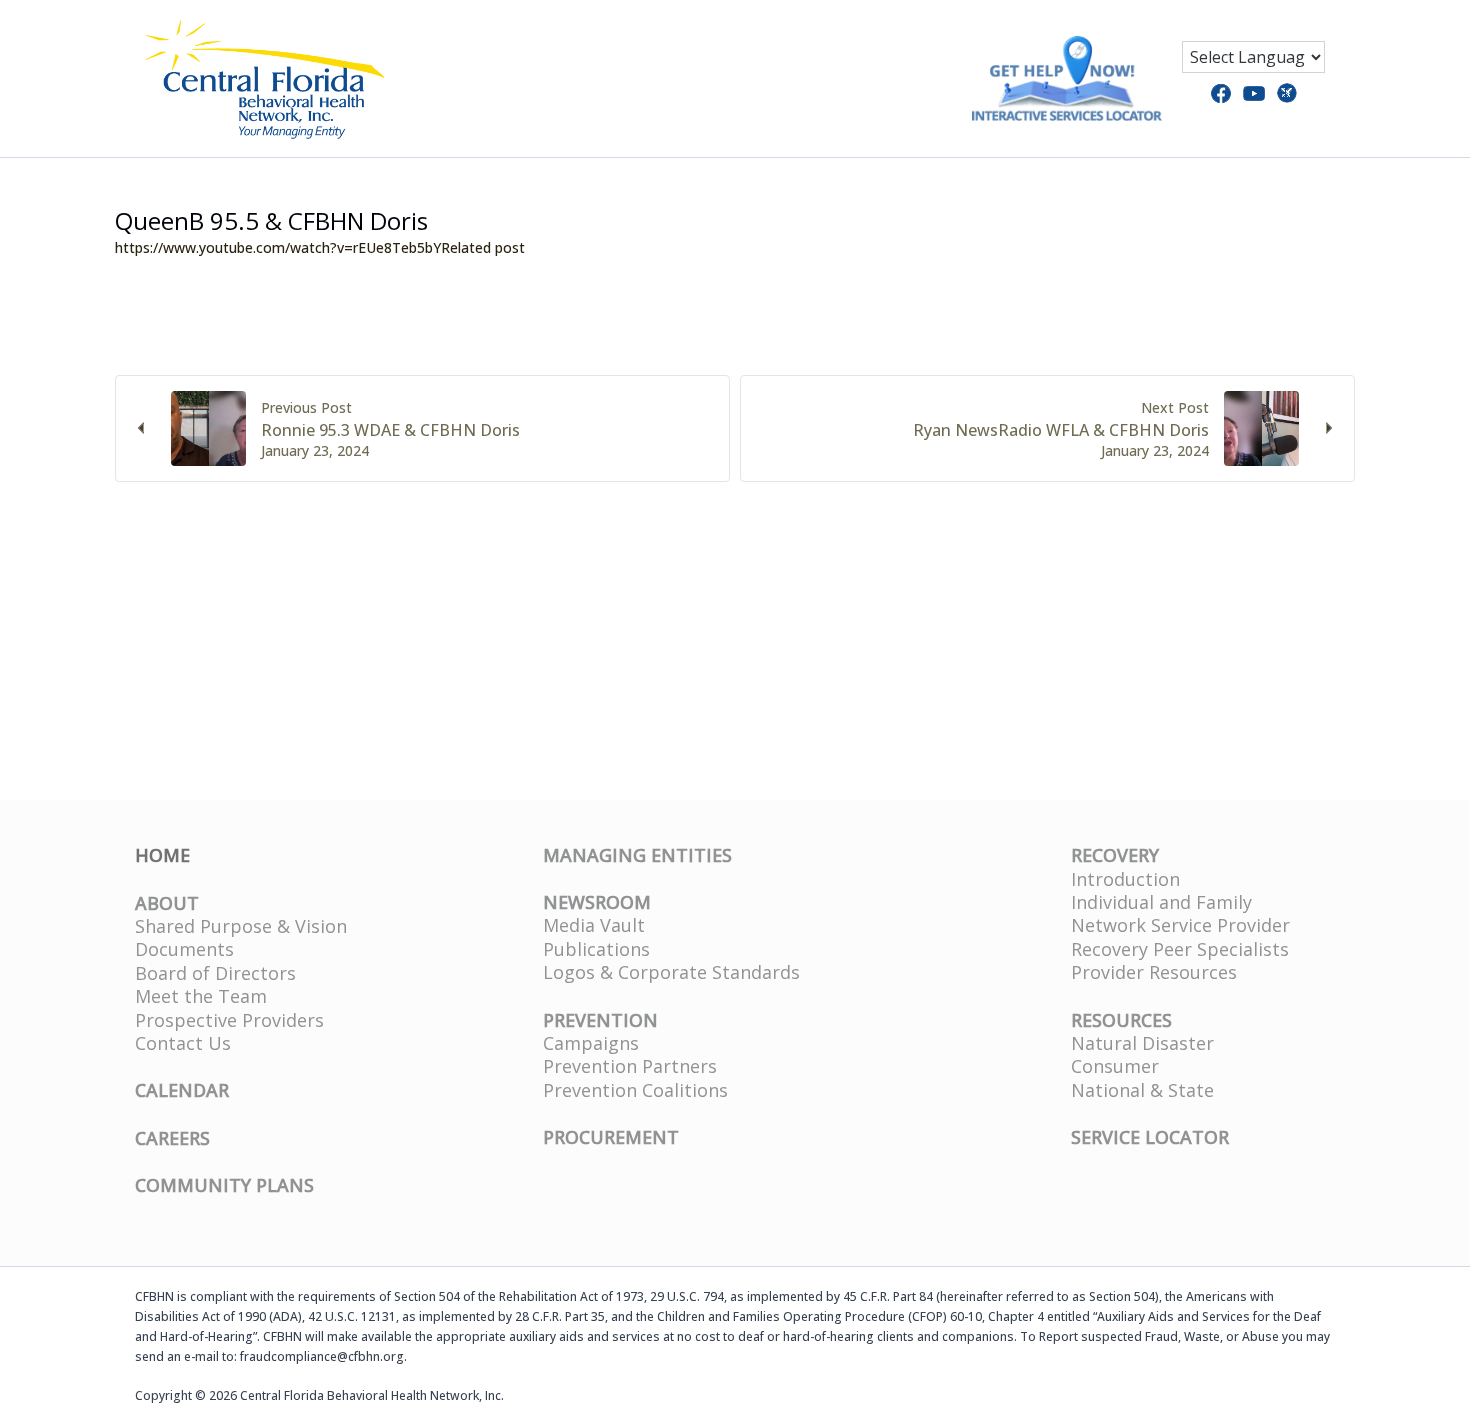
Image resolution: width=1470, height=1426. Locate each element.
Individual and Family (1161, 902)
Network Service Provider (1180, 925)
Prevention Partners (630, 1066)
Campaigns (591, 1043)
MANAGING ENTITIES (637, 855)
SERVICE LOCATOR (1150, 1137)
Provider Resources (1154, 972)
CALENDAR (182, 1090)
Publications (596, 949)
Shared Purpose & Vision (241, 926)
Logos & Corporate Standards (671, 972)
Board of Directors (215, 973)
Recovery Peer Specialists (1180, 949)
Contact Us (183, 1043)
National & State (1142, 1090)
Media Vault (594, 925)
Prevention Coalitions (635, 1090)
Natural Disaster (1142, 1043)
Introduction (1125, 879)
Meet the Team (201, 996)
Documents (184, 949)
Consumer (1115, 1066)
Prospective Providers (229, 1020)
